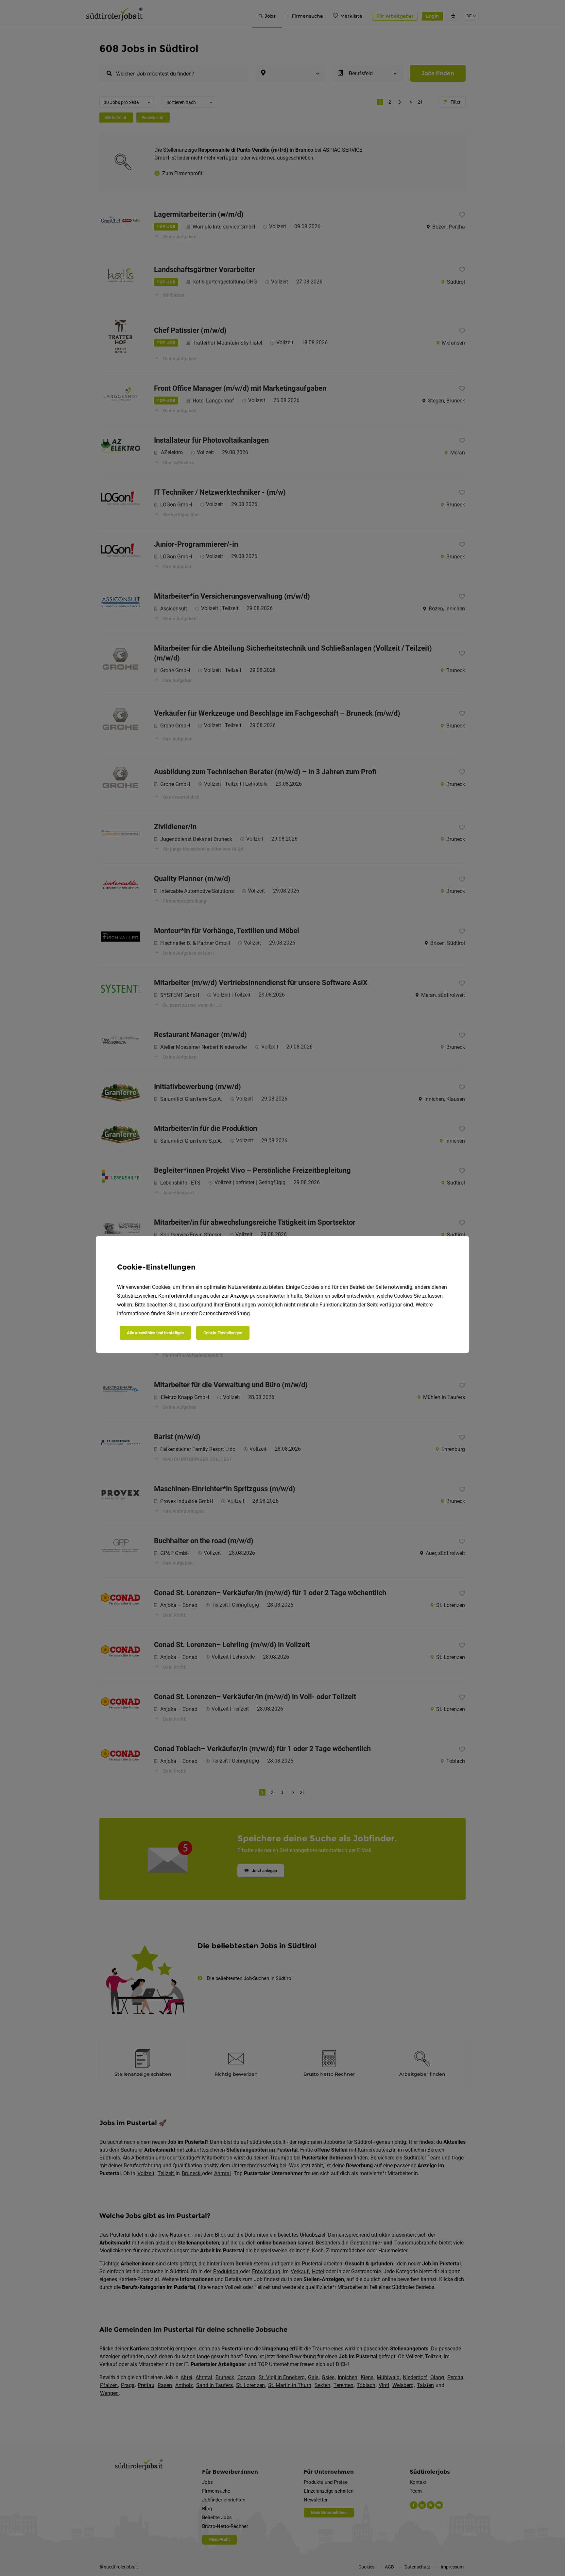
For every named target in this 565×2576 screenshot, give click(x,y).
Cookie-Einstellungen (223, 1333)
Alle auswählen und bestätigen (155, 1333)
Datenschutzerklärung (224, 1314)
